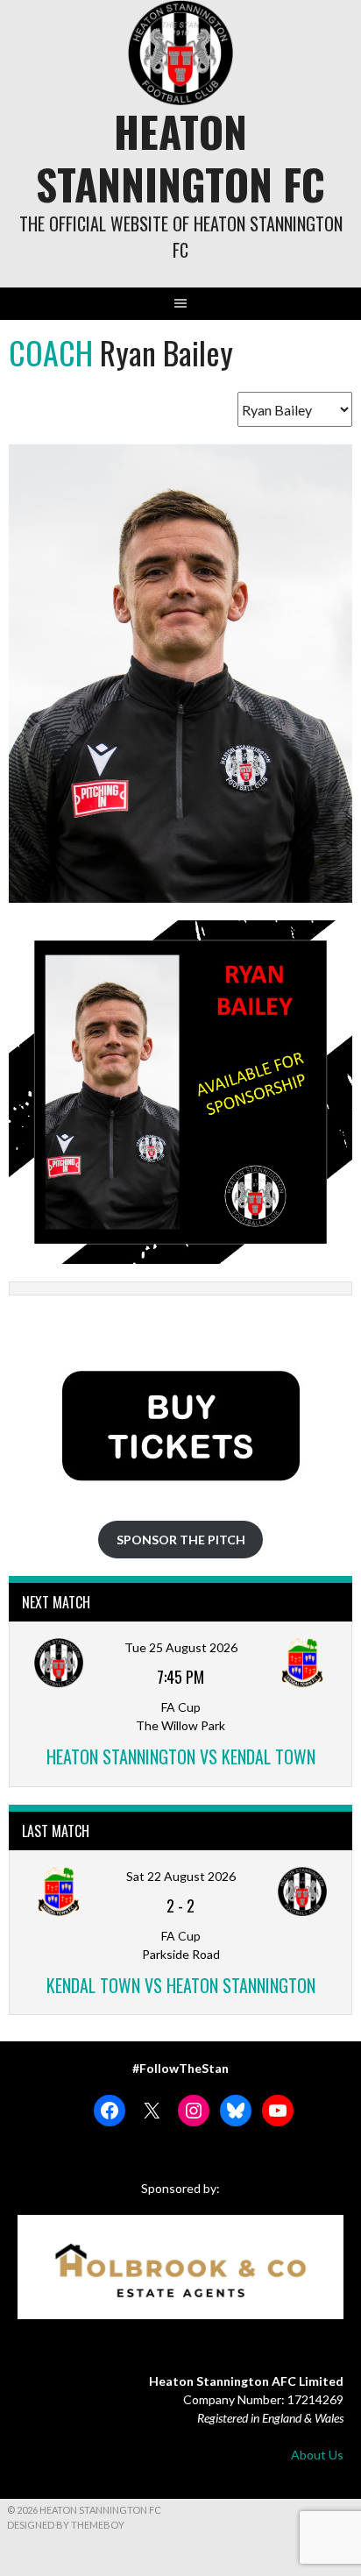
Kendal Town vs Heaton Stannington (181, 1985)
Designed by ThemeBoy (66, 2525)
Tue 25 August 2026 (181, 1647)
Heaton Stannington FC (180, 157)
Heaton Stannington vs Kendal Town (181, 1756)
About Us (317, 2455)
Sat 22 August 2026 (181, 1876)
